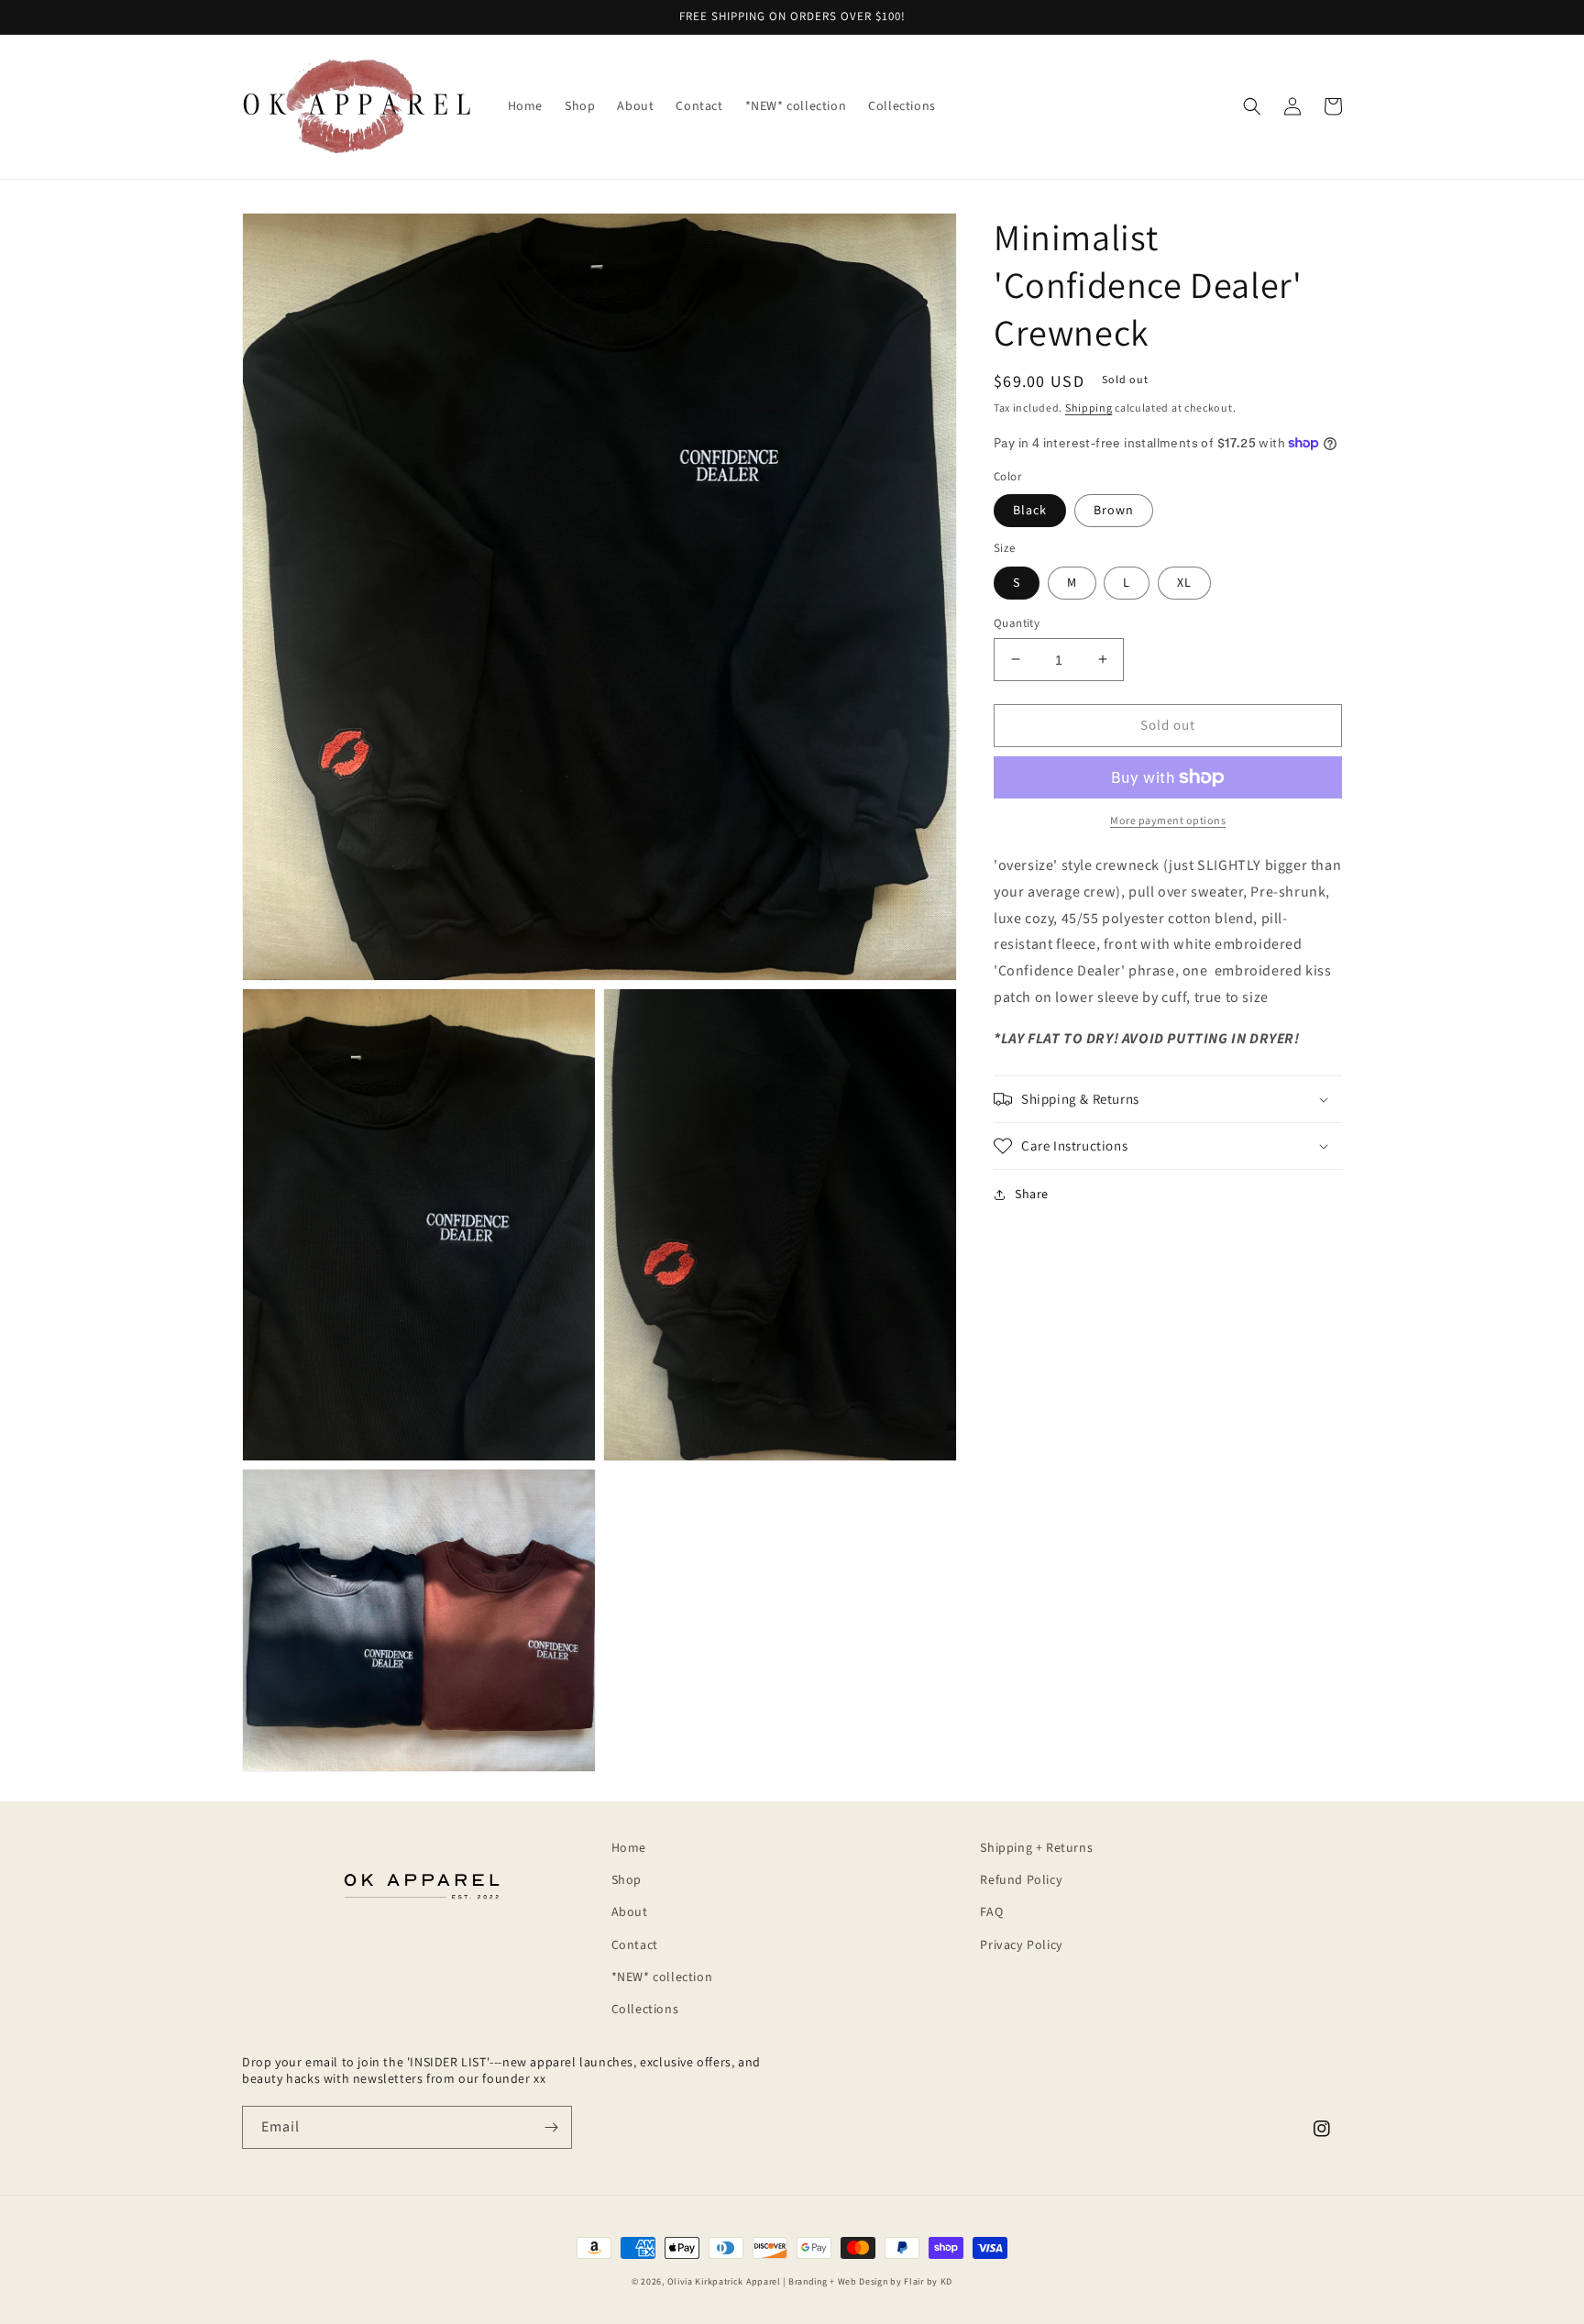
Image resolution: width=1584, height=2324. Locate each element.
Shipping (1089, 408)
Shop (627, 1880)
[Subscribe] (551, 2127)
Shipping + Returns (1036, 1848)
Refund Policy (1021, 1880)
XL (1184, 582)
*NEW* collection (662, 1977)
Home (629, 1848)
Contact (635, 1945)
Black (1030, 511)
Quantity (1017, 622)
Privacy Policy (1021, 1945)
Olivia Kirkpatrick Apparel (724, 2282)
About (630, 1912)
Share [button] (1032, 1195)
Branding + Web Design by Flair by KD (870, 2282)
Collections (645, 2010)
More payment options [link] (1168, 821)
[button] (1252, 106)
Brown (1114, 511)
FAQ (991, 1912)
